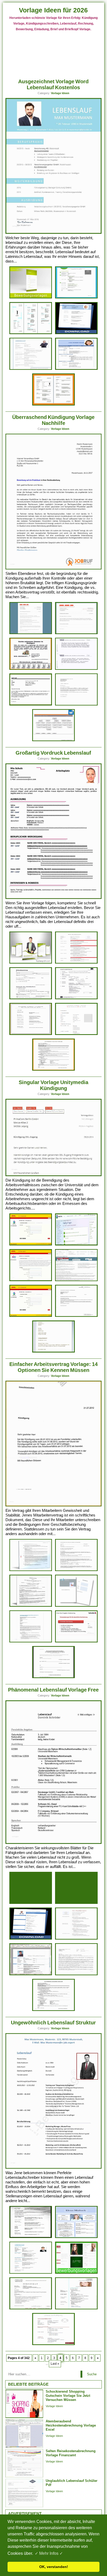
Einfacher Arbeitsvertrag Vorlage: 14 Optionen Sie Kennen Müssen (53, 1367)
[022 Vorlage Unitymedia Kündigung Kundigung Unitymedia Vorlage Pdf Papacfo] (76, 1316)
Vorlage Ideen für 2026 (53, 10)
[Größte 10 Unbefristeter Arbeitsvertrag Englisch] (31, 1606)
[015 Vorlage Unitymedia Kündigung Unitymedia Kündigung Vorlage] (31, 1245)
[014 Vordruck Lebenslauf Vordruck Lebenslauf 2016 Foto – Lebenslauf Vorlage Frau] (53, 1070)
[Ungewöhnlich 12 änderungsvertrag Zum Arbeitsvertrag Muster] (31, 1570)
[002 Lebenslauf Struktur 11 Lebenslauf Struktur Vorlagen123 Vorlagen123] (31, 2308)
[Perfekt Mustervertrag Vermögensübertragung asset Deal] (31, 1642)
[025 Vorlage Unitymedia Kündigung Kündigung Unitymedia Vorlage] (76, 1245)
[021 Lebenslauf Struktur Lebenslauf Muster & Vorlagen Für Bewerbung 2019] (53, 2344)
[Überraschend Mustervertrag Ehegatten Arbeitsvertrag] (76, 1642)
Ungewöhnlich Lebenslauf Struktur (53, 2023)
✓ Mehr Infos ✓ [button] (49, 2553)
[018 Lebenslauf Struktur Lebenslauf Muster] (76, 2308)
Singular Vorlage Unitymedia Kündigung (53, 1085)
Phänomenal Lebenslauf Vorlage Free (53, 1690)
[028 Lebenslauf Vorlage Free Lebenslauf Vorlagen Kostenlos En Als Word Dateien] (31, 1939)
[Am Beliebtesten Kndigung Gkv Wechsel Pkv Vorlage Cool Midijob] (53, 1677)
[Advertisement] (54, 53)
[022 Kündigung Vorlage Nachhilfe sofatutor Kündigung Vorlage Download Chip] (76, 633)
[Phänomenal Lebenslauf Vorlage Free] (54, 1843)
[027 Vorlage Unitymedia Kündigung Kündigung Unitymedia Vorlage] (76, 1280)
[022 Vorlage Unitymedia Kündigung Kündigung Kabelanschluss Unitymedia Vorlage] (31, 1280)
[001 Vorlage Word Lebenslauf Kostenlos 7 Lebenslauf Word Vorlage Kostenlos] (53, 405)
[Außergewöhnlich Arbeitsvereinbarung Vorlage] (76, 1606)
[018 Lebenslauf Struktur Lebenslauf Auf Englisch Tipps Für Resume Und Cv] (31, 2237)
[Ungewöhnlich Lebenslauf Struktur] (54, 2168)
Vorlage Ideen (60, 93)
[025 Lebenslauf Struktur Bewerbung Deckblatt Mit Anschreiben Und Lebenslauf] (76, 2273)
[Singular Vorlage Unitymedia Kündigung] (54, 1175)
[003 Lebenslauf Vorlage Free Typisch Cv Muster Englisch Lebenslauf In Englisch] (76, 1903)
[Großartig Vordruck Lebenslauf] (54, 898)
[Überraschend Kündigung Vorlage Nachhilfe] (54, 568)
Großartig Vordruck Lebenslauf (53, 753)
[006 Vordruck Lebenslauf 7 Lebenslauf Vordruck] (31, 1034)
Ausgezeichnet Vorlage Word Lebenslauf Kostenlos (53, 84)
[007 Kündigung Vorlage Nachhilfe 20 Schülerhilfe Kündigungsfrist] (31, 705)
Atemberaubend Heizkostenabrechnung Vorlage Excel (71, 2425)
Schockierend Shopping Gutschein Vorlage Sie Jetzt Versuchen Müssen (68, 2396)
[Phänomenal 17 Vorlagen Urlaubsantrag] (76, 1570)
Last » (55, 2364)
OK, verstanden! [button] (54, 2567)
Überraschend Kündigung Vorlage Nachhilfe (53, 420)
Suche (92, 2374)
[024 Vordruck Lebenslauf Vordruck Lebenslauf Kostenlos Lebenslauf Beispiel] (76, 1034)
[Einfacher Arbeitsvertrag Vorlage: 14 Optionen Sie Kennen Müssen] (54, 1505)
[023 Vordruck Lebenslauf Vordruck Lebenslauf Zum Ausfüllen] (76, 963)
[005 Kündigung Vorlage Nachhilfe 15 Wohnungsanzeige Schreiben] (31, 669)
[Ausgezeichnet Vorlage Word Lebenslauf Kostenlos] (54, 233)
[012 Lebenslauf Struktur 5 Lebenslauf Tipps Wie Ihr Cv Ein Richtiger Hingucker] (76, 2237)
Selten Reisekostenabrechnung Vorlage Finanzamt (71, 2453)
